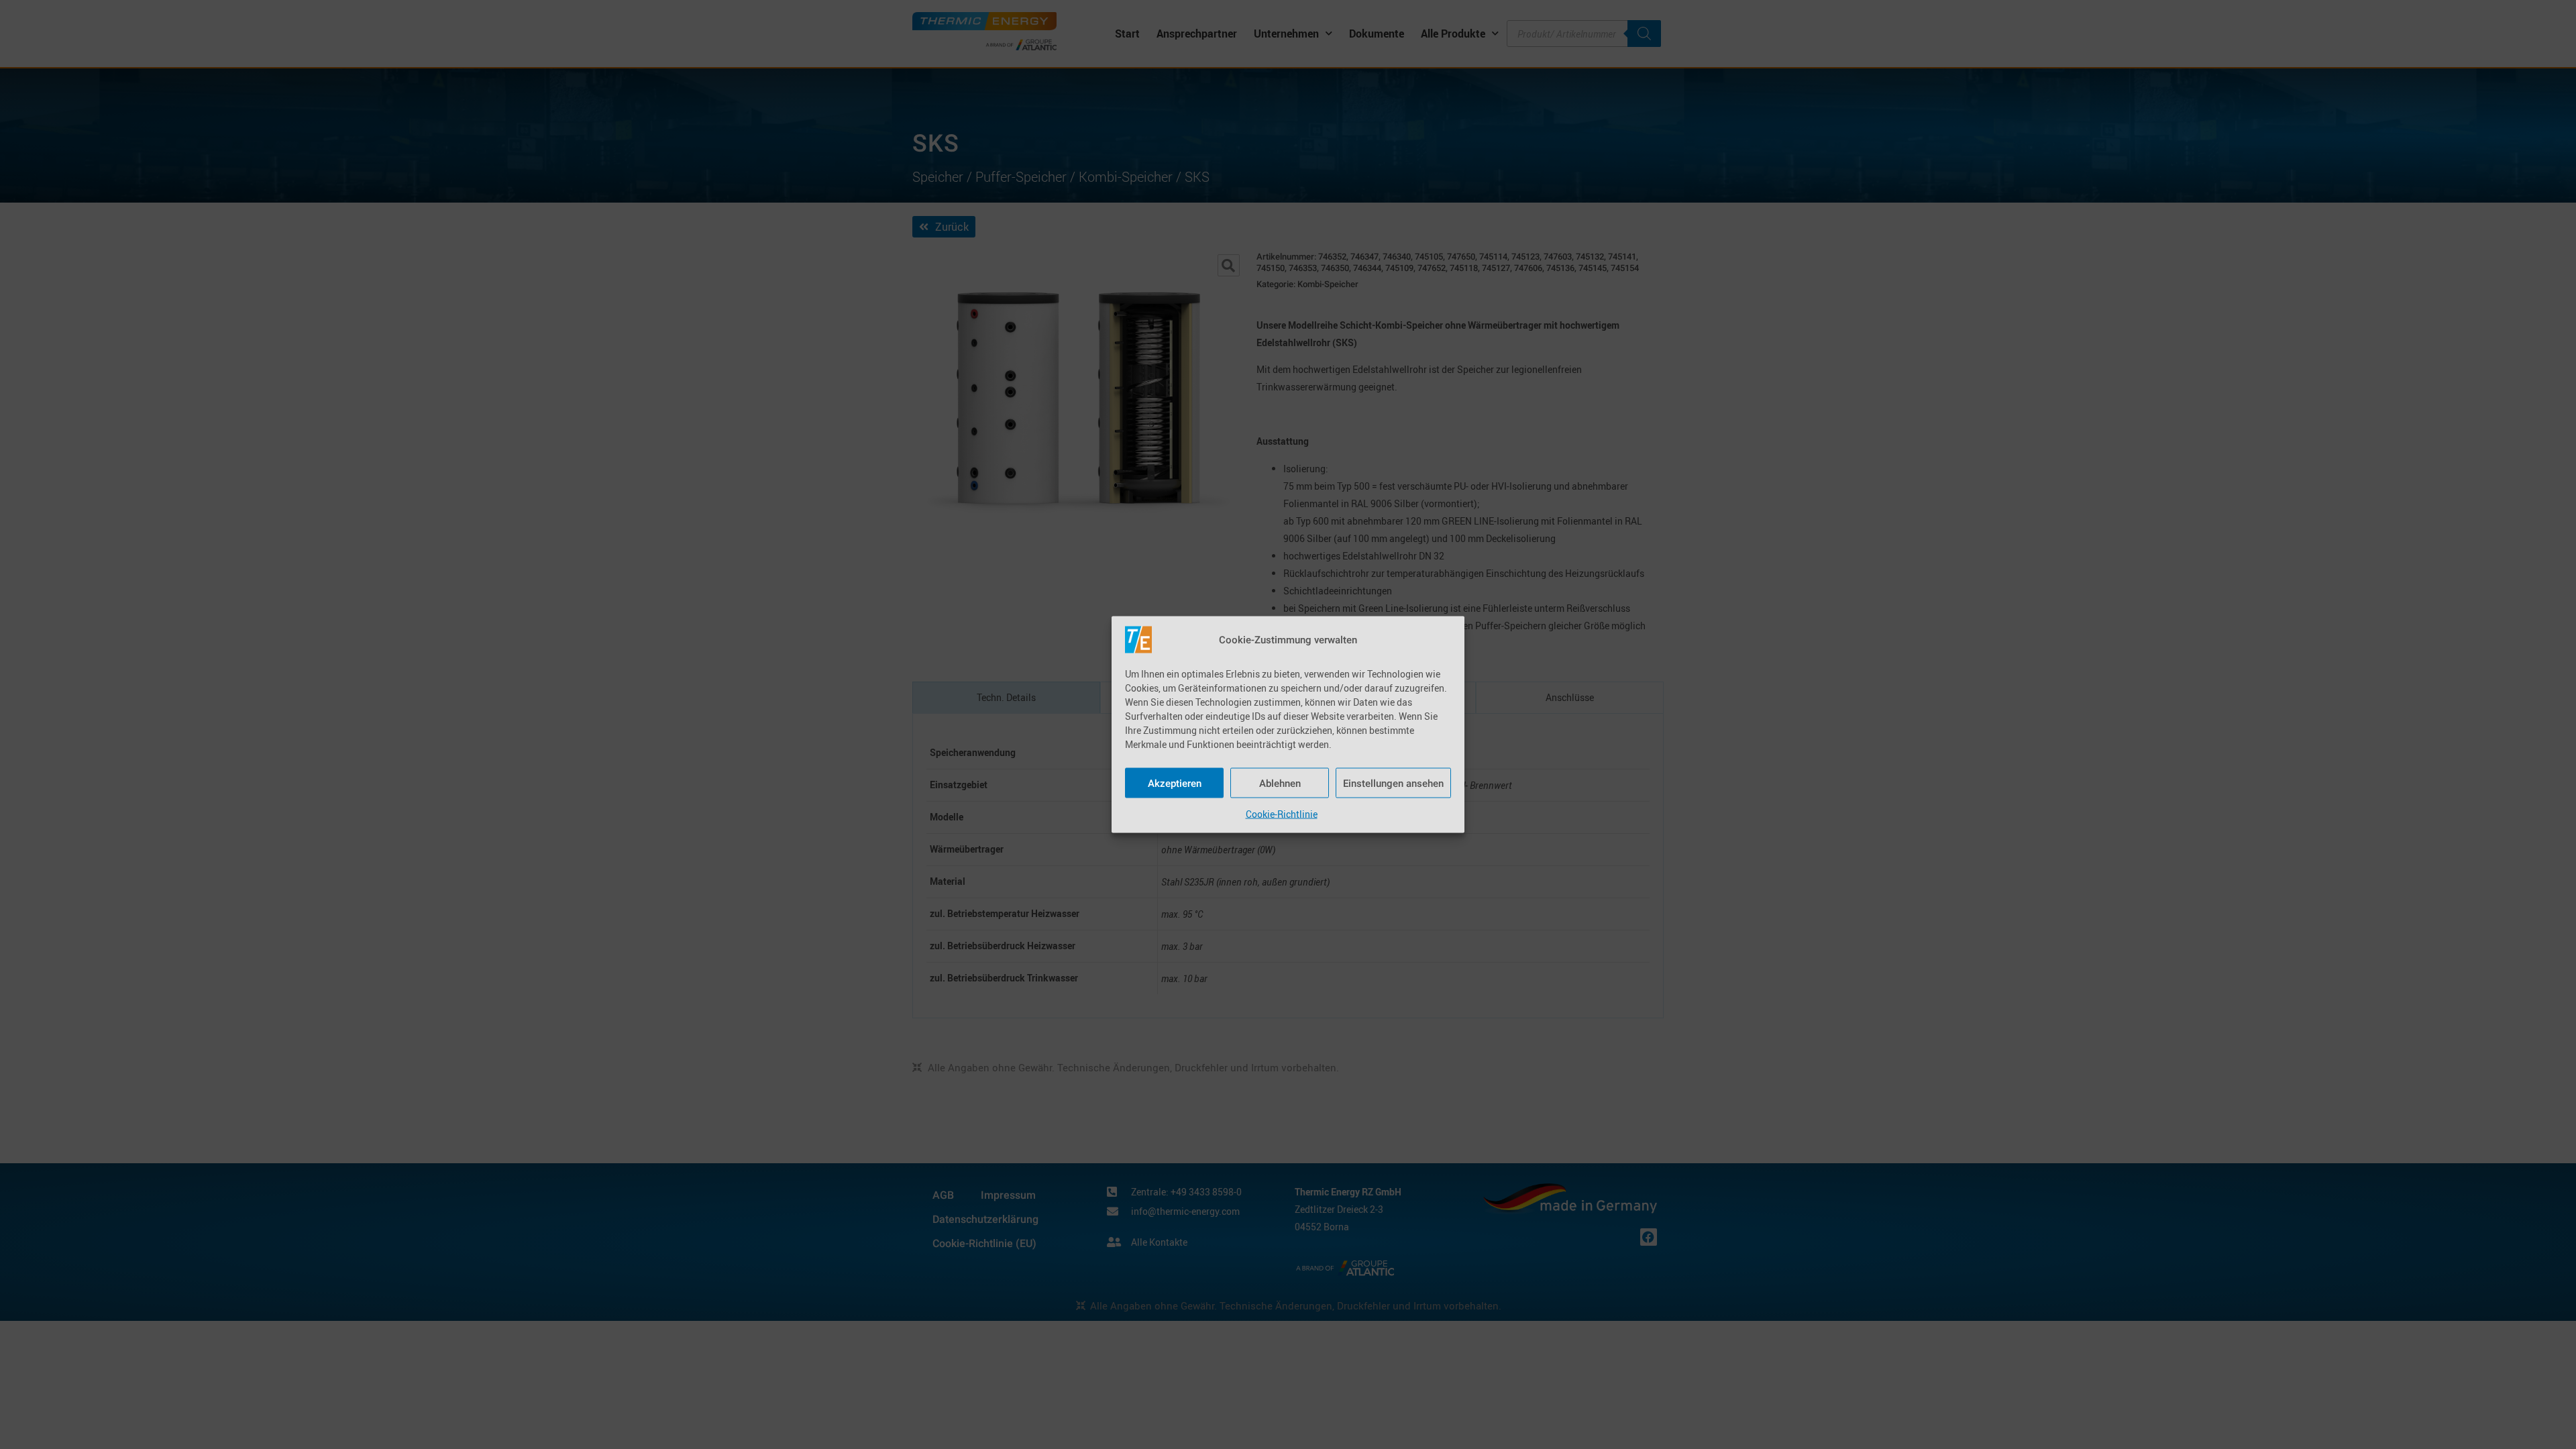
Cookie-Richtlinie (1282, 814)
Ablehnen (1280, 783)
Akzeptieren (1175, 783)
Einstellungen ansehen (1393, 783)
